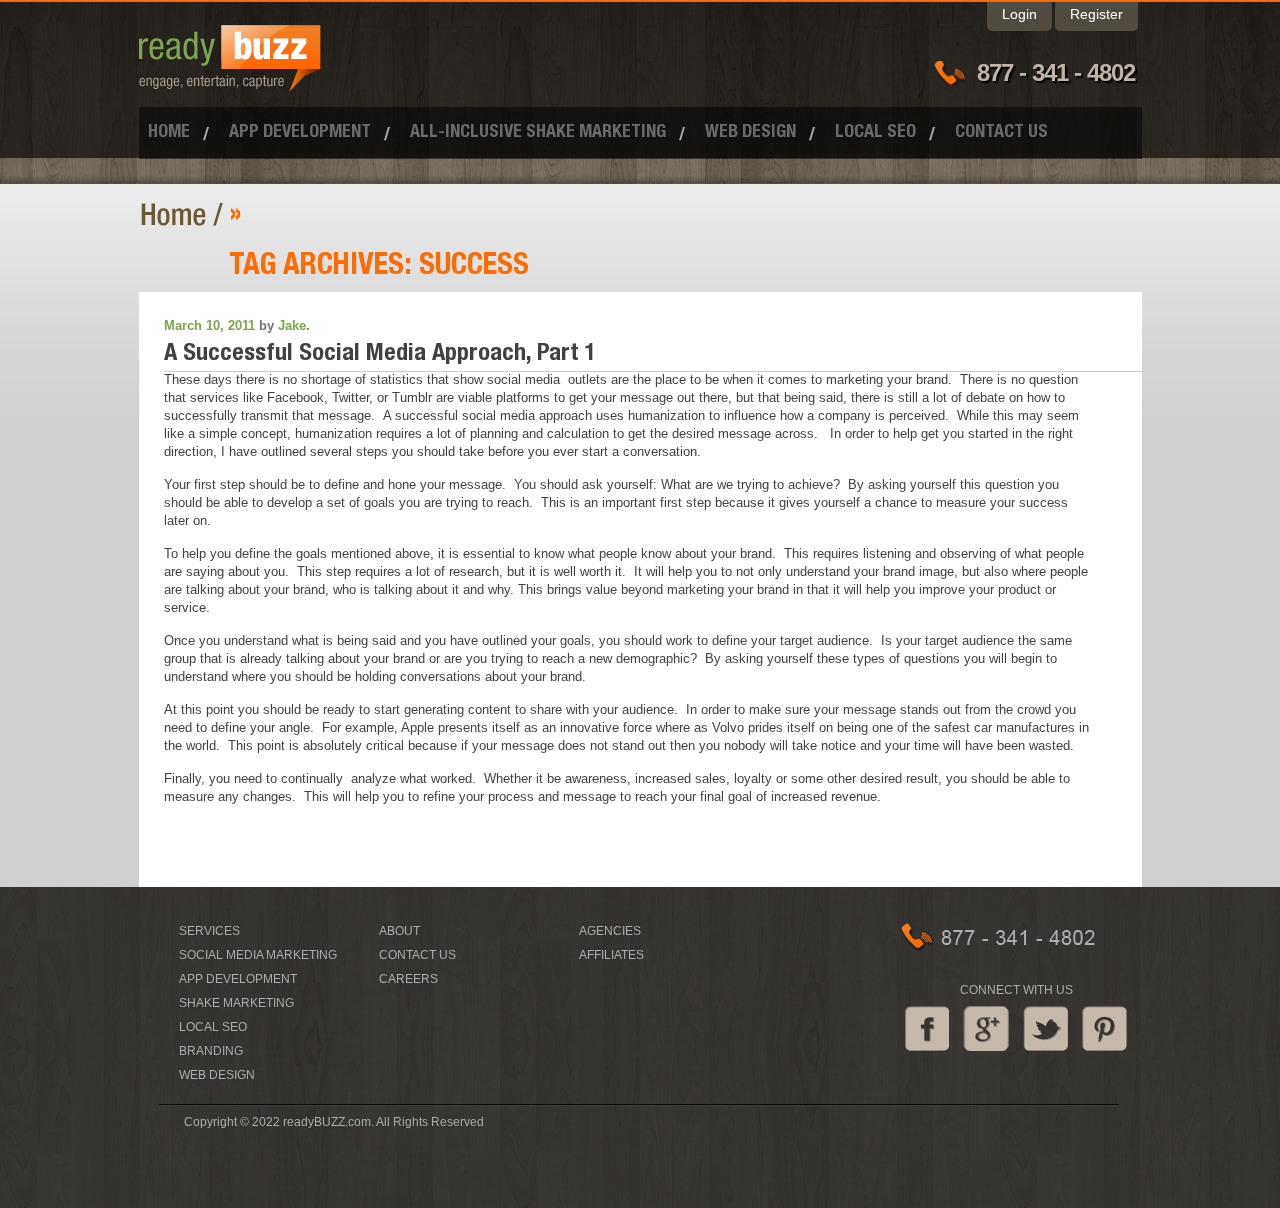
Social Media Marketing (258, 955)
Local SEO (875, 133)
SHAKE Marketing (236, 1003)
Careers (408, 979)
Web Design (750, 133)
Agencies (610, 931)
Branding (211, 1051)
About (399, 931)
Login (1019, 14)
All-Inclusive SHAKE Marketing (538, 133)
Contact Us (1001, 133)
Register (1096, 14)
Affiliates (611, 955)
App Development (300, 133)
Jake (292, 325)
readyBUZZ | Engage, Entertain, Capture (184, 214)
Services (209, 931)
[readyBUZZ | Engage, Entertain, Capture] (230, 83)
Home (169, 133)
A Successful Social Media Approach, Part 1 (380, 355)
